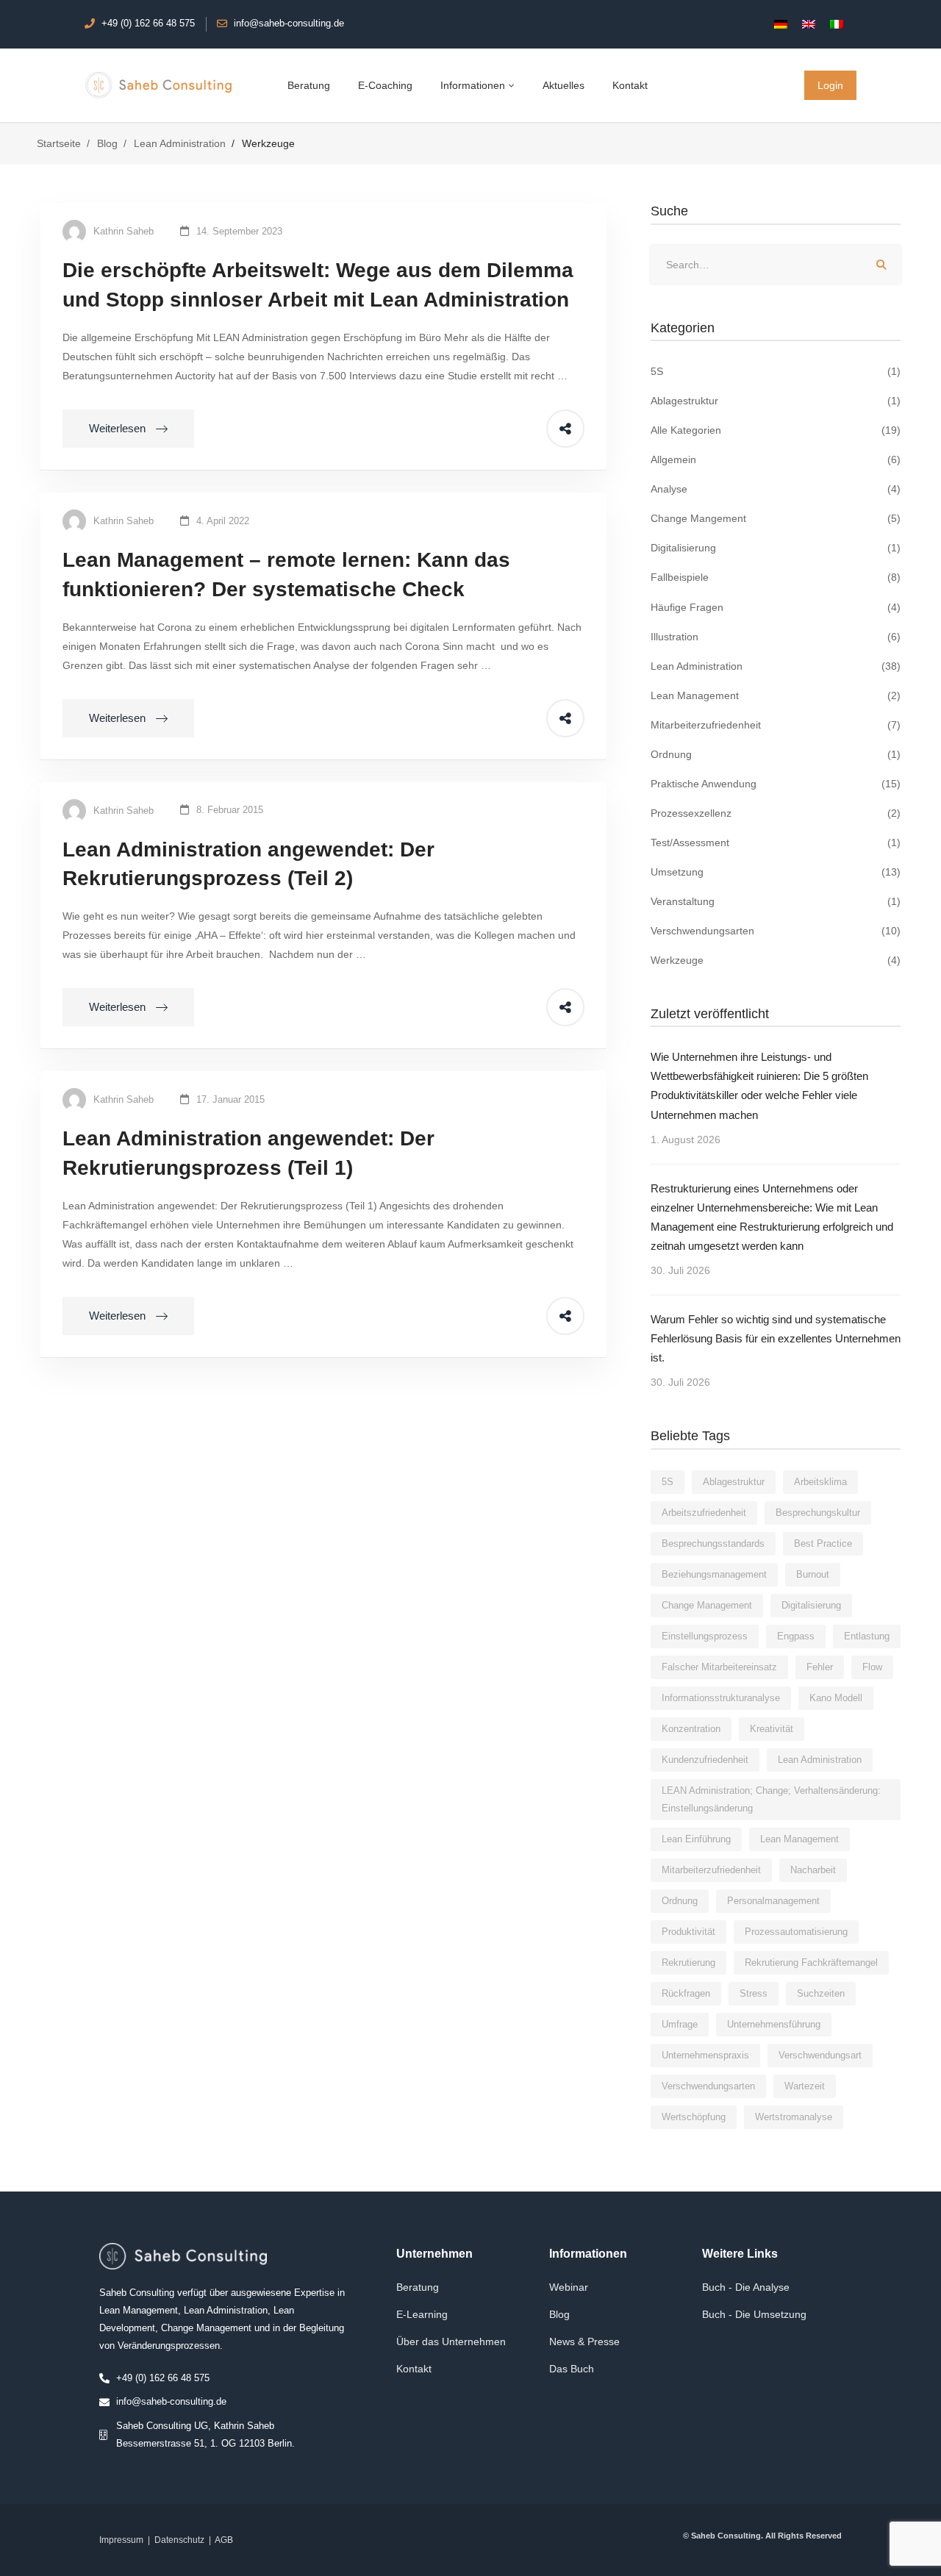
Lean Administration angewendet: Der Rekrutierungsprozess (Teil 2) (248, 864)
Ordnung (776, 754)
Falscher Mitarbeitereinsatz (719, 1667)
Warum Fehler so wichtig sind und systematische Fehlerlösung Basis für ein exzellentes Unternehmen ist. (776, 1338)
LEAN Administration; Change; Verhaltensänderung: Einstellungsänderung (771, 1799)
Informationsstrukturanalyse (721, 1698)
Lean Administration (180, 143)
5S (776, 371)
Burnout (813, 1574)
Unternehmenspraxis (705, 2055)
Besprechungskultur (818, 1513)
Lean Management (776, 695)
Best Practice (823, 1543)
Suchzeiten (821, 1993)
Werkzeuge (776, 960)
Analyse (776, 489)
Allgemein (776, 459)
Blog (107, 143)
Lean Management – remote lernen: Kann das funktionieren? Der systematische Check (286, 575)
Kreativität (772, 1729)
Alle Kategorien (776, 430)
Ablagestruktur (776, 401)
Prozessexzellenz (776, 813)
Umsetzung (776, 872)
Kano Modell (836, 1698)
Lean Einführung (696, 1839)
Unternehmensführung (774, 2024)
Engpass (796, 1636)
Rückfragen (686, 1993)
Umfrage (680, 2024)
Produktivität (688, 1932)
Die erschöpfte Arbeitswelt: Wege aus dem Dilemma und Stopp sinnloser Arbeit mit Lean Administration (318, 285)
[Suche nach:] (776, 265)
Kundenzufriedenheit (705, 1760)
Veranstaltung (776, 901)
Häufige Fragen (776, 607)
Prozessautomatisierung (796, 1932)
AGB (224, 2540)
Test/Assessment (776, 842)
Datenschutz (179, 2540)
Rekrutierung (688, 1963)
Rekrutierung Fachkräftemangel (811, 1963)
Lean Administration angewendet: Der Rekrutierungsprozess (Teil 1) (248, 1153)
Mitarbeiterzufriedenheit (776, 725)
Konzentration (691, 1729)
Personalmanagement (773, 1901)
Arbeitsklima (820, 1482)
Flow (872, 1667)
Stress (754, 1993)
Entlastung (867, 1636)
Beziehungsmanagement (714, 1574)
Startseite (59, 143)
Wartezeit (805, 2086)
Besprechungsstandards (713, 1543)
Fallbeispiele (776, 577)
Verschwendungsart (820, 2055)
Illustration (776, 637)
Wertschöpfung (694, 2117)
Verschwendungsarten (776, 931)
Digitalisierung (776, 548)
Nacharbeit (813, 1870)
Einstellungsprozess (705, 1636)
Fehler (820, 1667)
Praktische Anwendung (776, 784)
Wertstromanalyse (794, 2117)
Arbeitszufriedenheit (704, 1513)
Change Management (707, 1605)
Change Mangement (776, 518)
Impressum (121, 2540)
